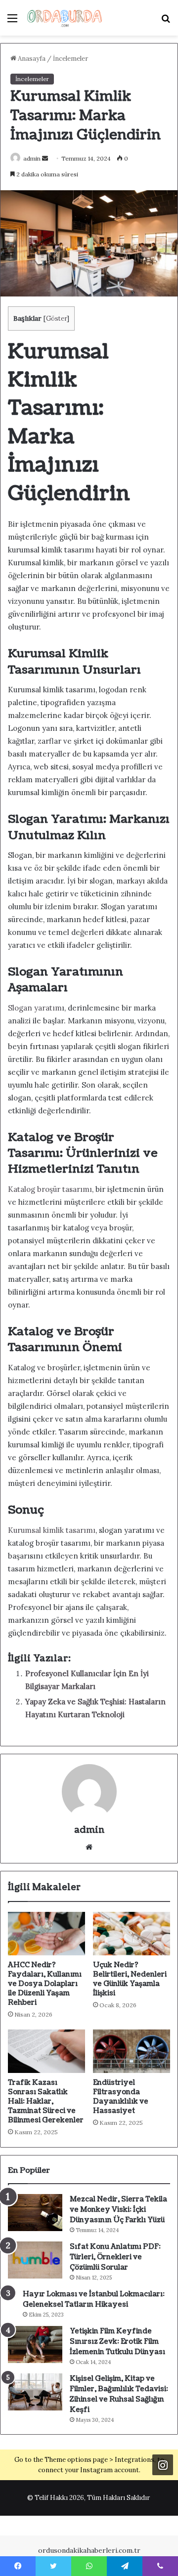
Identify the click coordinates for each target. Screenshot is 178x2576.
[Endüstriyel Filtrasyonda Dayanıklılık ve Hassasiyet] (132, 2051)
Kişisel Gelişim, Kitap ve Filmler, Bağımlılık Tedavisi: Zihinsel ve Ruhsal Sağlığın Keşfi (119, 2394)
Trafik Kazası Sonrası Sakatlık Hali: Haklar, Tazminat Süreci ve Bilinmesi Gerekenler (46, 2101)
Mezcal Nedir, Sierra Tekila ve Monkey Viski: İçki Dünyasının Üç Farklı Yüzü (118, 2210)
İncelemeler (70, 59)
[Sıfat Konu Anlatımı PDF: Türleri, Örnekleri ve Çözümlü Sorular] (35, 2260)
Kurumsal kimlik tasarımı (52, 1530)
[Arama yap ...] (166, 21)
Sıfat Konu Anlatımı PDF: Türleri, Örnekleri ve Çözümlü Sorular (115, 2257)
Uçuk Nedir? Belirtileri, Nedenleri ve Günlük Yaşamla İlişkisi (130, 1979)
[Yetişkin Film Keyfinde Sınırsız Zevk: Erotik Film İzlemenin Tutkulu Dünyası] (35, 2344)
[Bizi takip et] (163, 2465)
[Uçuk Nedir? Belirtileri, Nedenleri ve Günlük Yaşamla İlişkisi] (132, 1934)
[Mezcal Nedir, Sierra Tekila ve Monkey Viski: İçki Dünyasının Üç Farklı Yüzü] (35, 2213)
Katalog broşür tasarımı (50, 1189)
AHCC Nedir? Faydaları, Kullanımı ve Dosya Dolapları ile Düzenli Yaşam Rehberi (45, 1984)
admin (32, 158)
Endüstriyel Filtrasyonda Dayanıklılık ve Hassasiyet (121, 2097)
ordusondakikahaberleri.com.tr (89, 2550)
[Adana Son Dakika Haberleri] (64, 18)
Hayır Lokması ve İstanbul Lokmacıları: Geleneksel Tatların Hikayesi (94, 2299)
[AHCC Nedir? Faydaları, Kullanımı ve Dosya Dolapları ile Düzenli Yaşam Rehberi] (46, 1934)
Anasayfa (31, 59)
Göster (56, 318)
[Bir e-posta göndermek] (45, 158)
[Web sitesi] (89, 1847)
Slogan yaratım (35, 1008)
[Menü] (12, 21)
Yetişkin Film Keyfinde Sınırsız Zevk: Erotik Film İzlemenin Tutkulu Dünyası (117, 2342)
